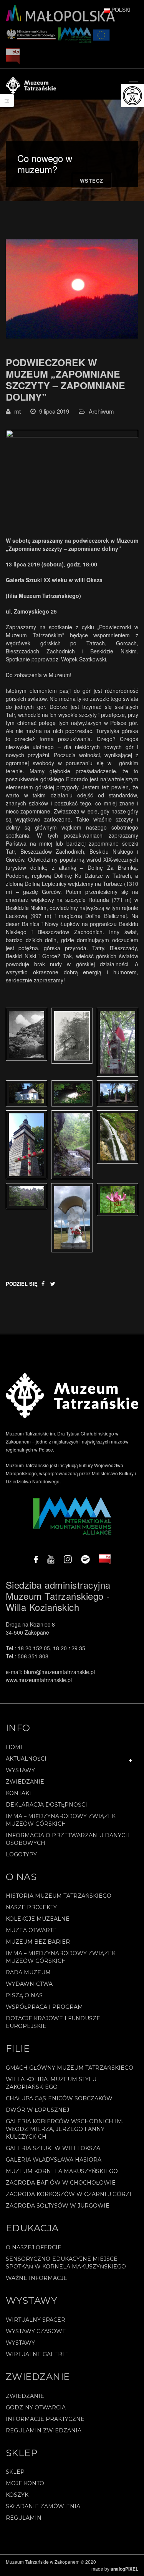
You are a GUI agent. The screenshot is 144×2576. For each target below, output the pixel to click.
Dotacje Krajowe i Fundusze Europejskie (53, 2022)
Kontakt (19, 1793)
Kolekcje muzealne (38, 1919)
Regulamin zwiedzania (44, 2430)
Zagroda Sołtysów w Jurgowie (58, 2206)
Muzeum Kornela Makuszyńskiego (62, 2171)
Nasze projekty (31, 1907)
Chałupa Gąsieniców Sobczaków (59, 2098)
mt (17, 411)
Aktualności (26, 1759)
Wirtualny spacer (36, 2320)
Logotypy (21, 1854)
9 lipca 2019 (54, 411)
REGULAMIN (24, 2518)
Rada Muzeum (28, 1972)
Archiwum (101, 411)
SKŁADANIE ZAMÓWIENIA (43, 2506)
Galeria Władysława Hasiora (54, 2160)
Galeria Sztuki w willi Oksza (53, 2148)
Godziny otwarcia (36, 2407)
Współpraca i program (44, 2007)
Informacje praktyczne (45, 2419)
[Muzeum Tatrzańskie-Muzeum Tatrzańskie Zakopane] (31, 84)
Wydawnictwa (29, 1984)
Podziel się (22, 1284)
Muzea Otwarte (31, 1930)
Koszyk (17, 2495)
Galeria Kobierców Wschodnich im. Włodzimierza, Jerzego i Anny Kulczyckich (65, 2129)
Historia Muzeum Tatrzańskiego (59, 1896)
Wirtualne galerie (37, 2354)
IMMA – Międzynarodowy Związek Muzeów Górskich (61, 1820)
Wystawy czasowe (36, 2331)
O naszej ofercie (34, 2247)
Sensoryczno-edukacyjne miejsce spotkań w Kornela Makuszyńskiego (66, 2263)
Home (15, 1747)
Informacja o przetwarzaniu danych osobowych (68, 1839)
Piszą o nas (24, 1995)
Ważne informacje (36, 2278)
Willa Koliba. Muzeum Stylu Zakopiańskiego (51, 2083)
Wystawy (20, 1770)
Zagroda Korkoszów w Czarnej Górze (70, 2194)
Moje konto (25, 2483)
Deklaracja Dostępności (46, 1805)
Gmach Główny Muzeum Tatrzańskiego (70, 2068)
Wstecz (92, 181)
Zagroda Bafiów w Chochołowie (61, 2183)
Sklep (15, 2472)
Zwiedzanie (25, 1782)
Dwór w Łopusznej (37, 2110)
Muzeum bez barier (38, 1942)
